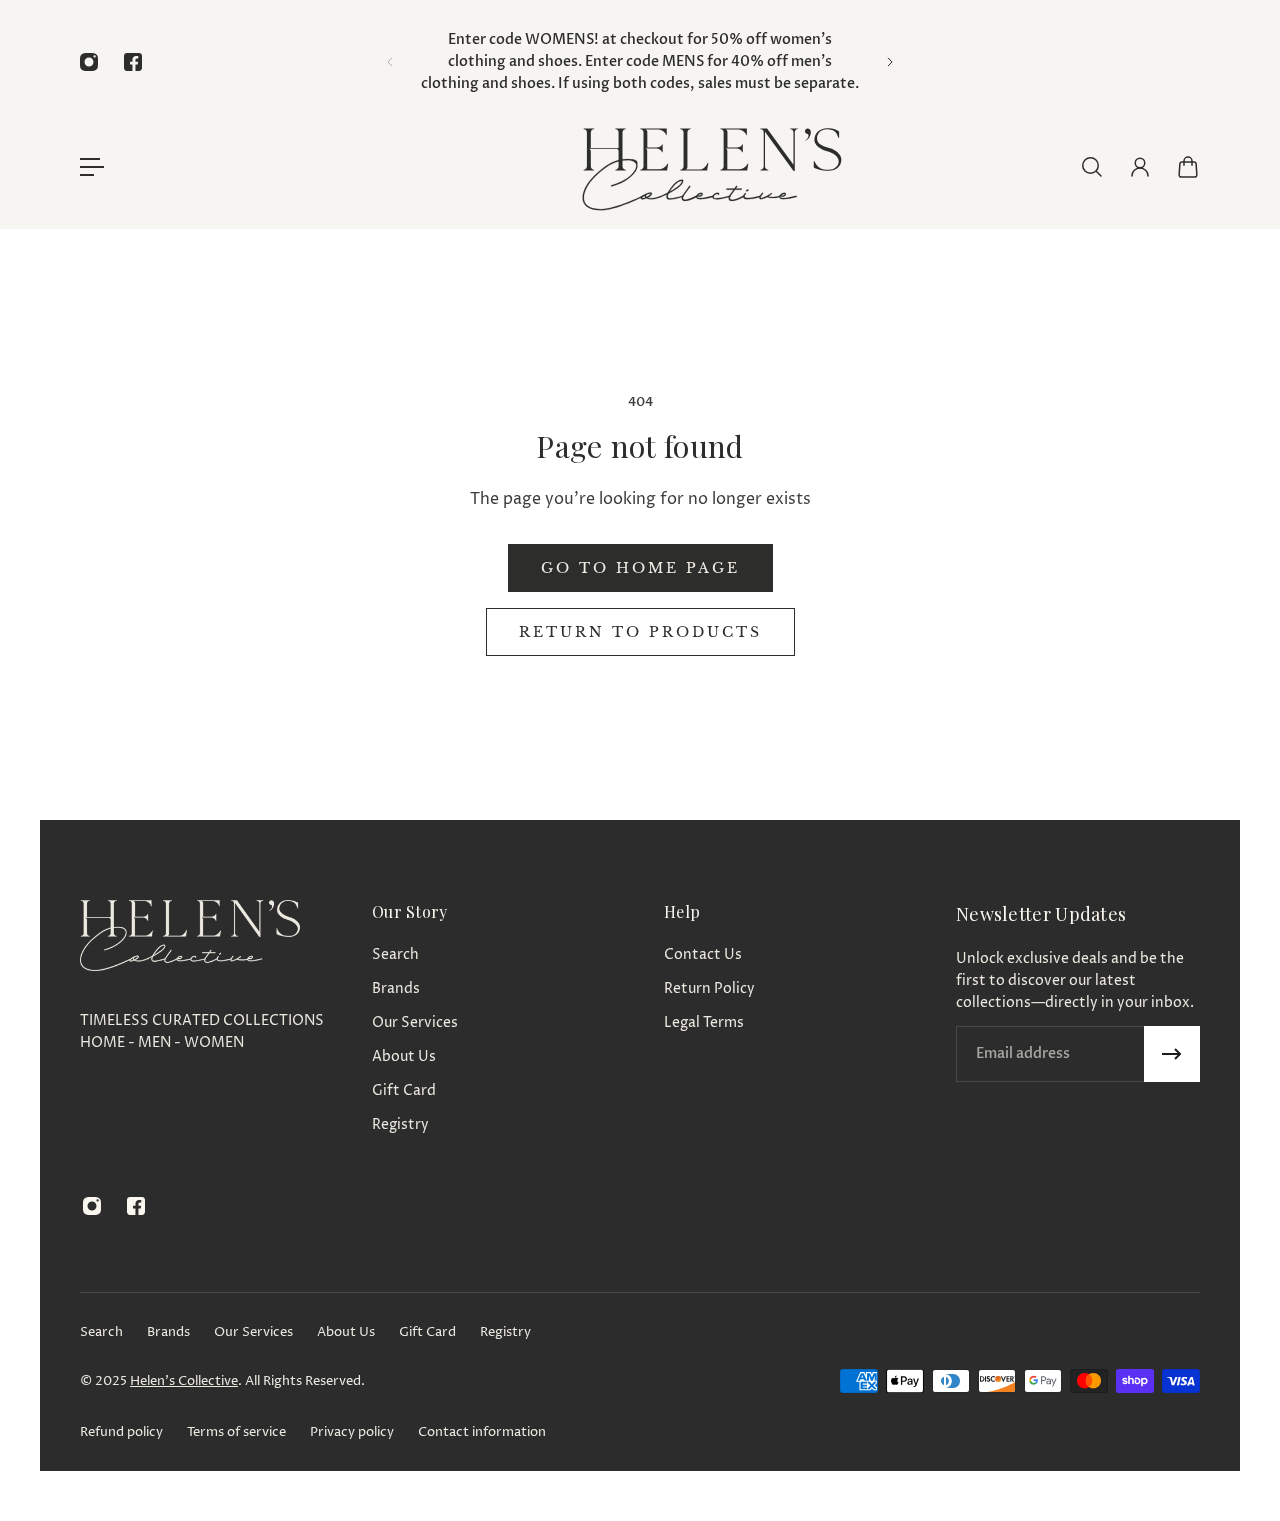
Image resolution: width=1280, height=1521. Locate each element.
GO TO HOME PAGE (640, 568)
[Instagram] (89, 62)
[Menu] (92, 167)
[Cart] (1188, 167)
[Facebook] (133, 62)
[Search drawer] (1092, 167)
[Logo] (710, 166)
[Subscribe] (1172, 1054)
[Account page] (1140, 167)
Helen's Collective (184, 1381)
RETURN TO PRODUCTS (640, 632)
